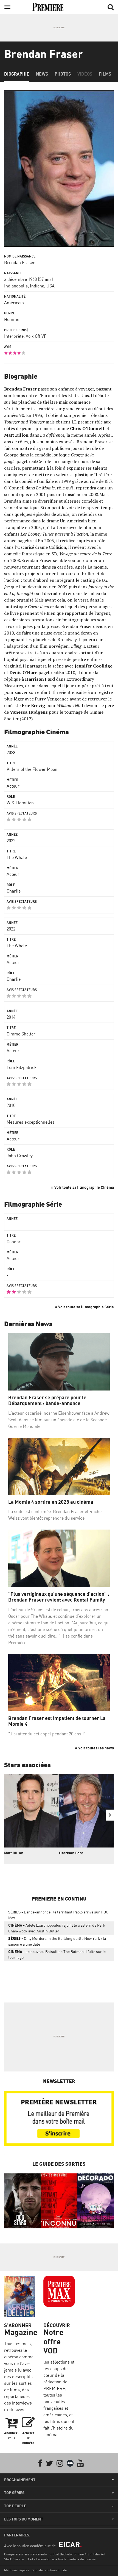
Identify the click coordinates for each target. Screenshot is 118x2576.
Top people (15, 2506)
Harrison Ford (71, 1853)
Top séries (14, 2493)
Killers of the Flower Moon (32, 769)
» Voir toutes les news (94, 1748)
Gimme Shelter (21, 1034)
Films (105, 74)
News (42, 74)
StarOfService (14, 2559)
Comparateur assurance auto (25, 2554)
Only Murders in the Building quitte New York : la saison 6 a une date (57, 1941)
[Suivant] (110, 1815)
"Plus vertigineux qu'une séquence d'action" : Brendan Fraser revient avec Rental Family (59, 1597)
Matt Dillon (14, 1853)
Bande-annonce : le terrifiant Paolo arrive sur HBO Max (58, 1915)
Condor (14, 1242)
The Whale (17, 857)
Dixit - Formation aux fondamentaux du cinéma (61, 2559)
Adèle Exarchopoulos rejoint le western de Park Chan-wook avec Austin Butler (57, 1928)
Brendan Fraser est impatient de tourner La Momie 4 (57, 1721)
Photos (63, 74)
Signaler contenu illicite (49, 2570)
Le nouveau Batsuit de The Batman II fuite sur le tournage (57, 1954)
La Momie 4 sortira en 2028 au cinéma (51, 1502)
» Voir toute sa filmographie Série (84, 1307)
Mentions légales (17, 2570)
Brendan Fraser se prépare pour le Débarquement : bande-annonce (47, 1401)
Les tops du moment (24, 2519)
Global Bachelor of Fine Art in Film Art (77, 2554)
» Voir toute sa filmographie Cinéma (82, 1187)
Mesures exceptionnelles (31, 1122)
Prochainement (20, 2480)
